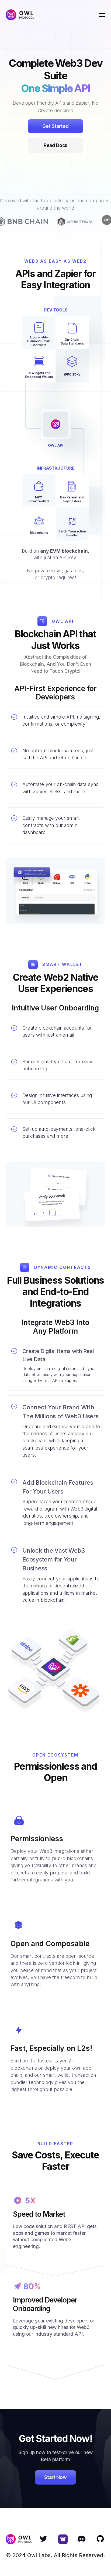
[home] (20, 15)
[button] (102, 15)
